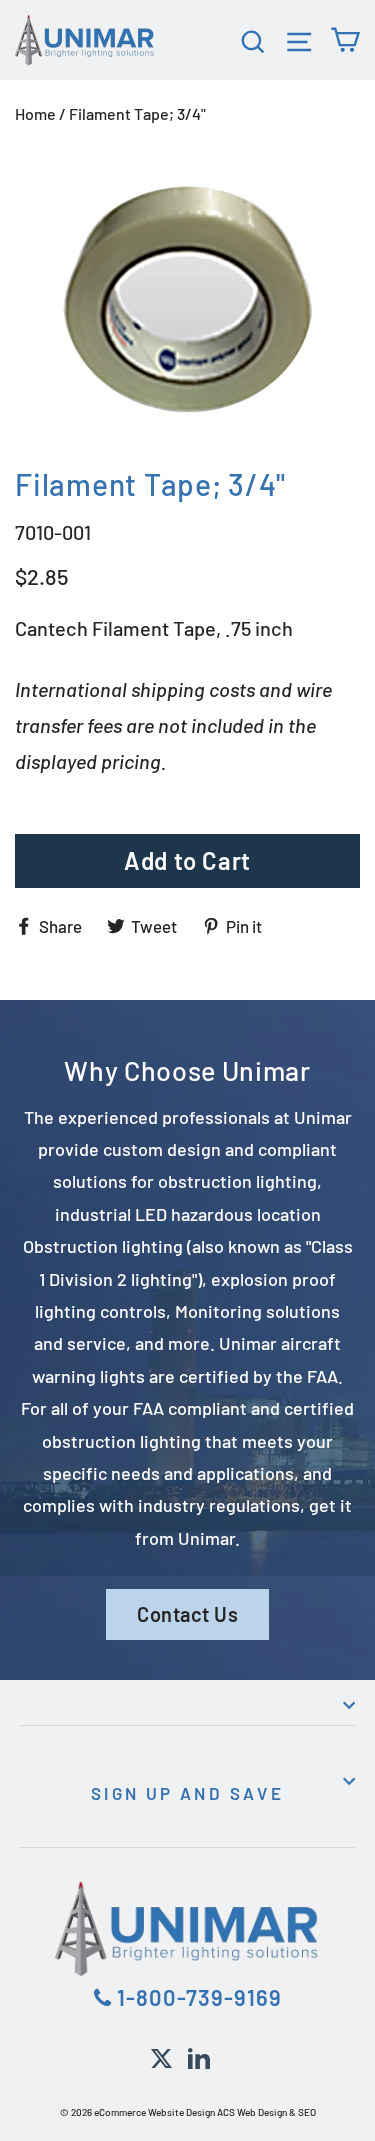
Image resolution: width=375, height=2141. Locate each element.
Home (35, 113)
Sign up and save (187, 1793)
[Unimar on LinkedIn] (199, 2055)
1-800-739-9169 (197, 1997)
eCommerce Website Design (154, 2112)
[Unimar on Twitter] (161, 2055)
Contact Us (187, 1614)
